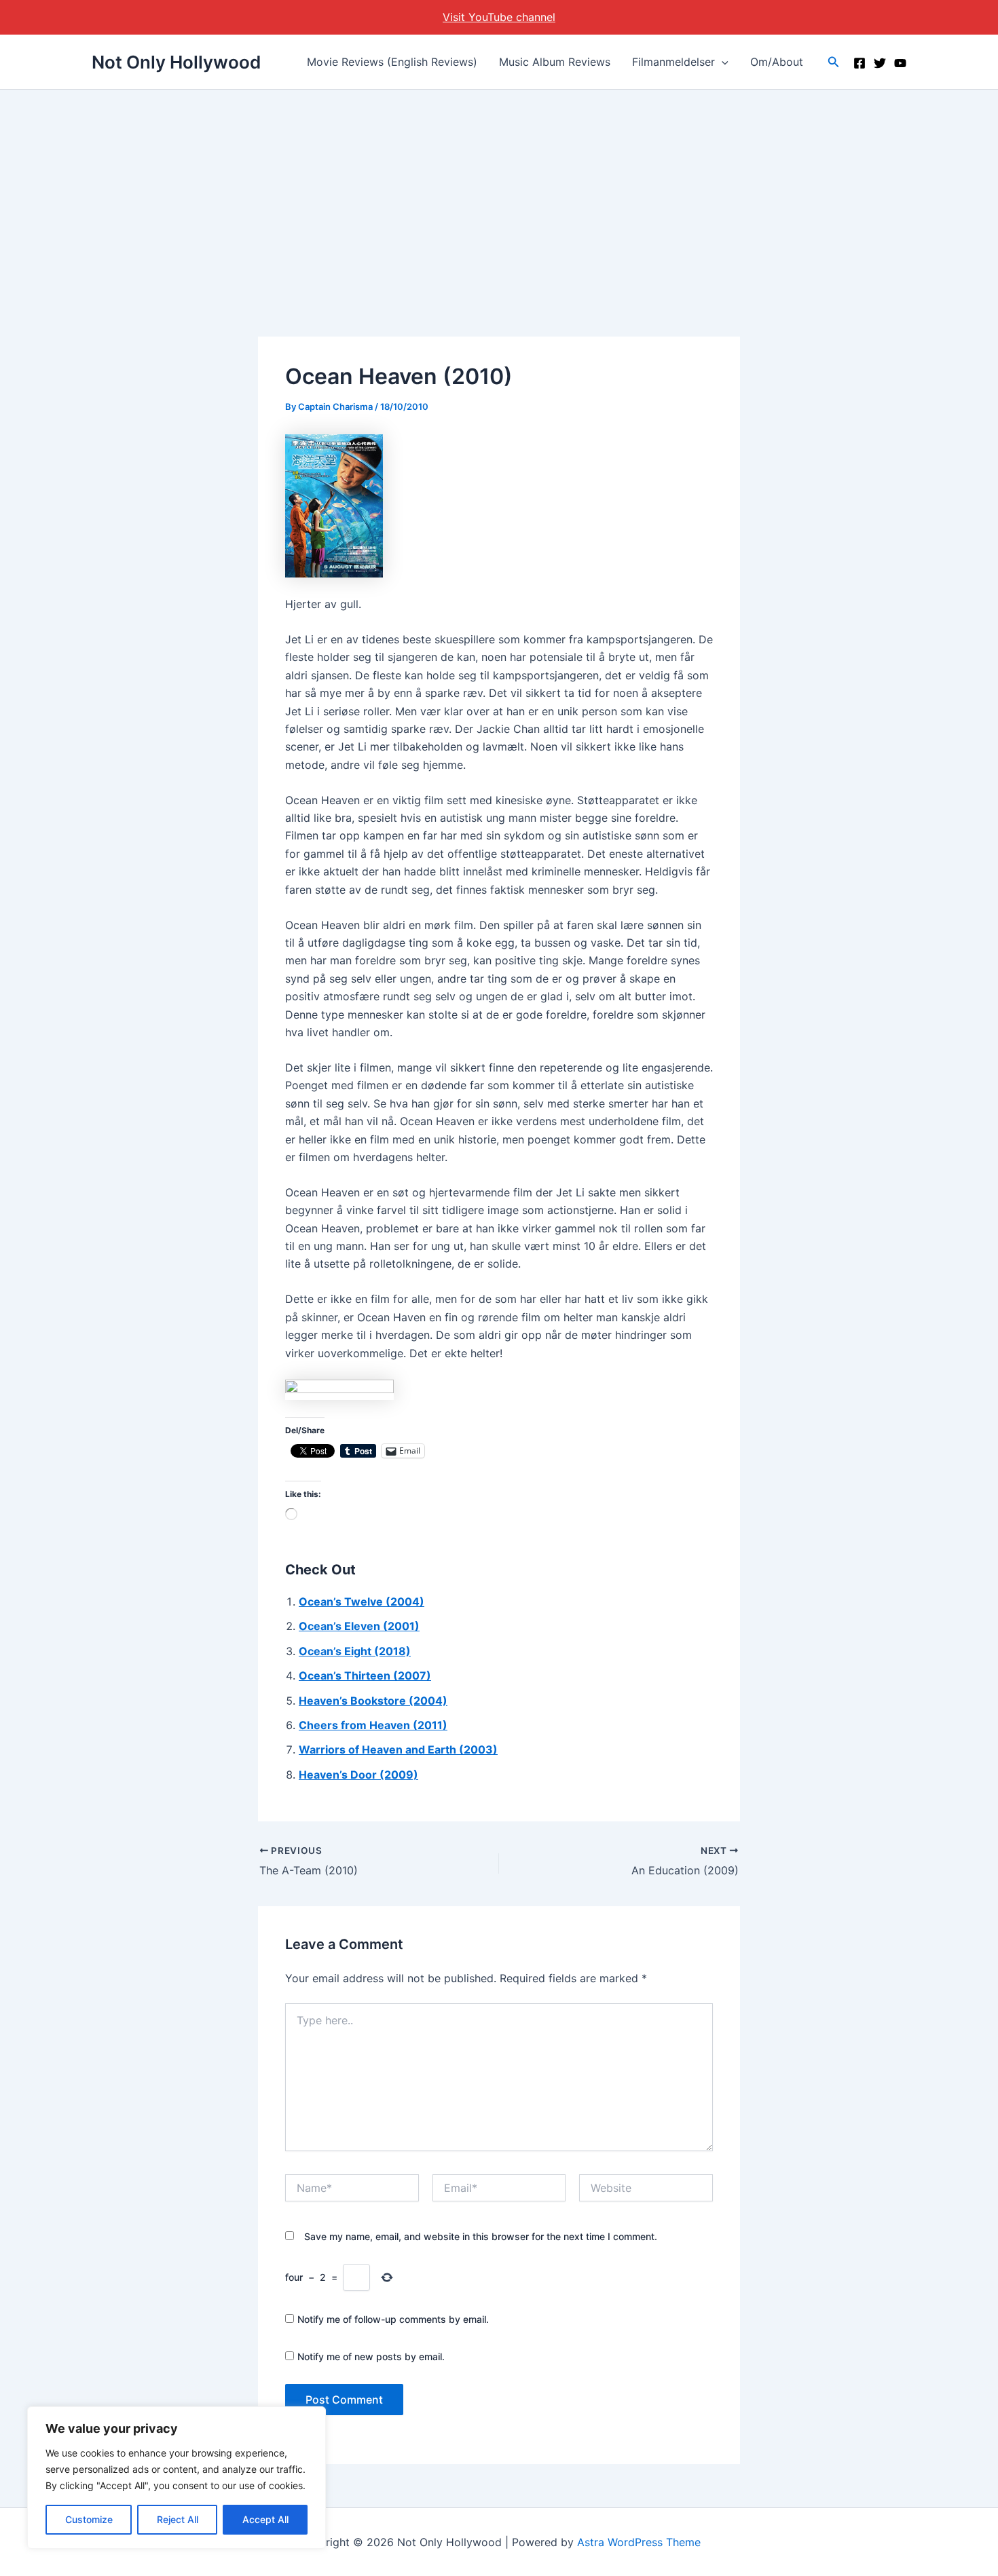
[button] (722, 62)
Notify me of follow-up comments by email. (393, 2319)
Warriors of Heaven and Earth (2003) (398, 1749)
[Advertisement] (499, 191)
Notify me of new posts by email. (371, 2356)
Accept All (265, 2519)
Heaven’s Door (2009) (358, 1775)
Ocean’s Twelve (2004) (362, 1602)
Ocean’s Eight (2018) (355, 1651)
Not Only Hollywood (176, 62)
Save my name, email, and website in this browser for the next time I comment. (481, 2236)
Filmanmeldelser (673, 62)
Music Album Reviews (555, 62)
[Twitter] (880, 63)
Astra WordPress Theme (639, 2542)
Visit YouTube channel (499, 17)
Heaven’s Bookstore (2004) (373, 1701)
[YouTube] (900, 63)
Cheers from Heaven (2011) (373, 1725)
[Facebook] (860, 63)
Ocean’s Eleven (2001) (359, 1626)
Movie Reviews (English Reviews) (392, 62)
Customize (89, 2519)
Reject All (178, 2519)
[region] (177, 2478)
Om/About (777, 62)
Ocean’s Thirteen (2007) (365, 1675)
